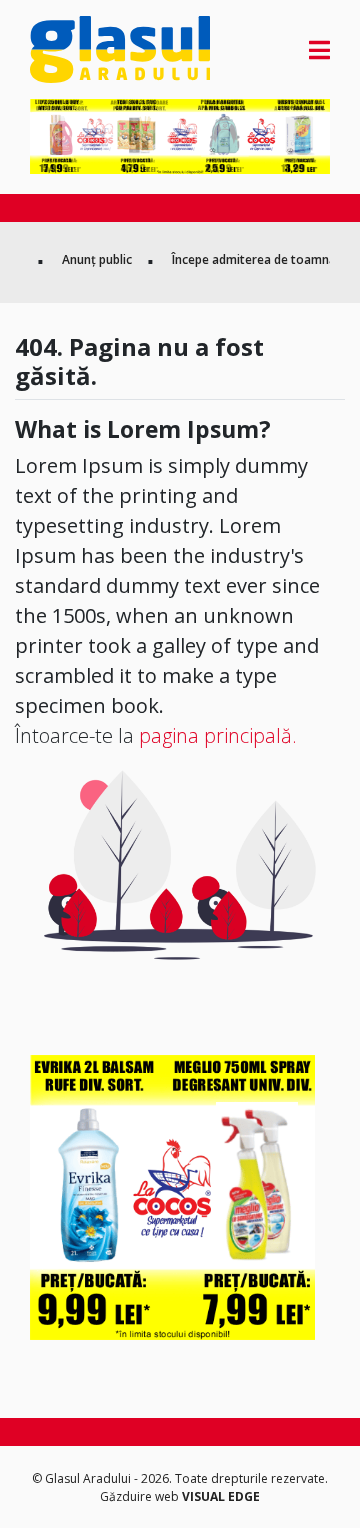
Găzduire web (141, 1496)
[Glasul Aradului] (75, 49)
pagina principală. (218, 735)
